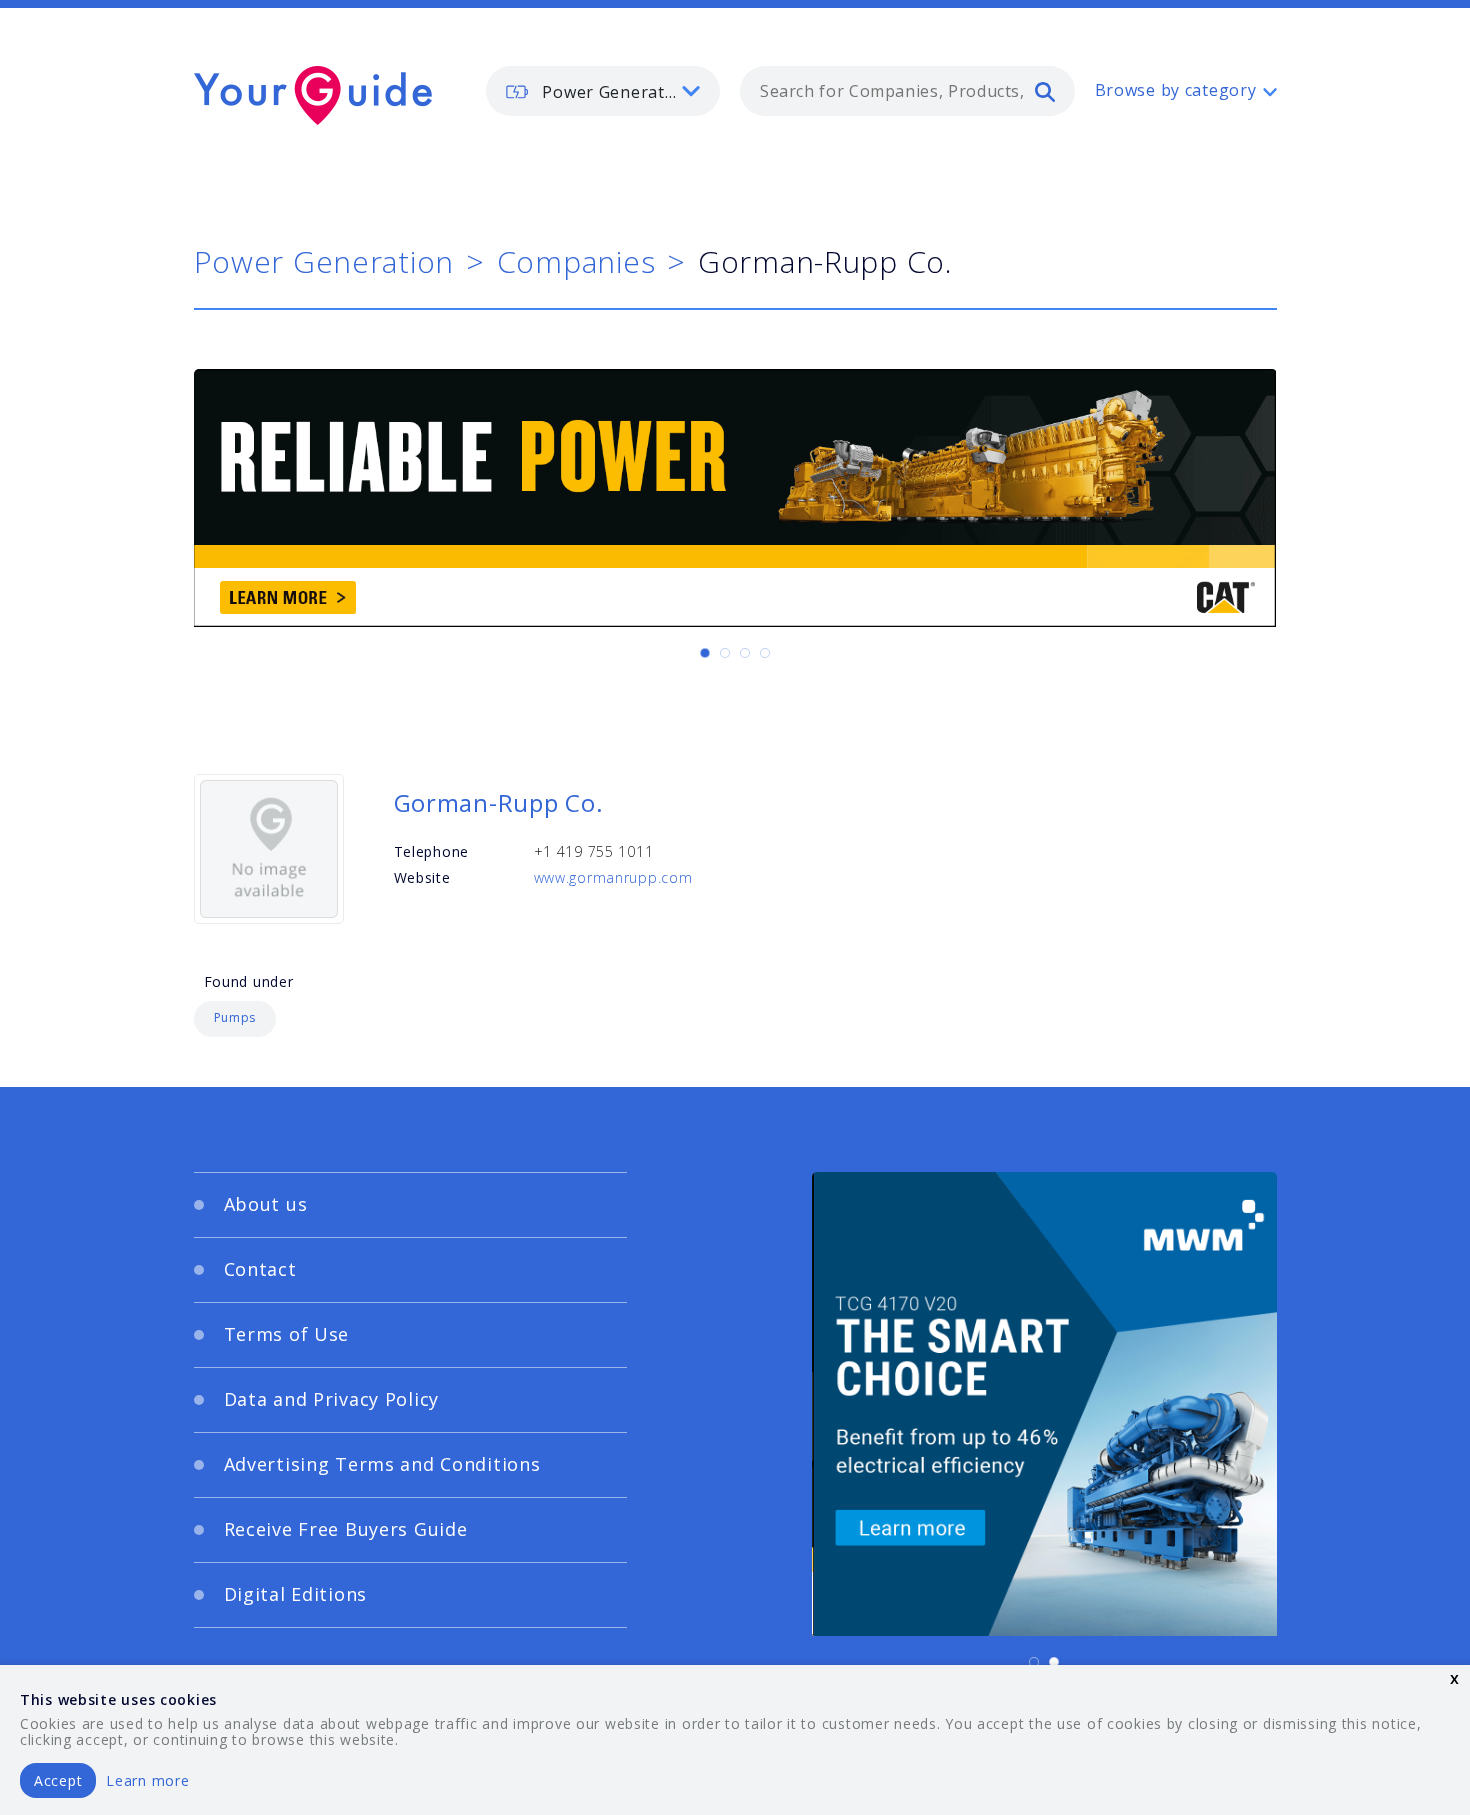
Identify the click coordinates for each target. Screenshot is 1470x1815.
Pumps (235, 1017)
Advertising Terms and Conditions (382, 1464)
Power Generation (324, 261)
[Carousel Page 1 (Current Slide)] (705, 653)
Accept (58, 1780)
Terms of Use (287, 1334)
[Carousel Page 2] (725, 653)
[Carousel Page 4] (765, 653)
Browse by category (1176, 90)
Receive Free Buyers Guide (346, 1529)
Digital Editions (296, 1594)
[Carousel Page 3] (745, 653)
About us (266, 1204)
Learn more (147, 1780)
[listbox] (603, 91)
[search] (1045, 91)
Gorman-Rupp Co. (499, 802)
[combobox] (907, 91)
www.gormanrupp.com (613, 877)
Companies (576, 261)
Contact (260, 1269)
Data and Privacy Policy (332, 1399)
